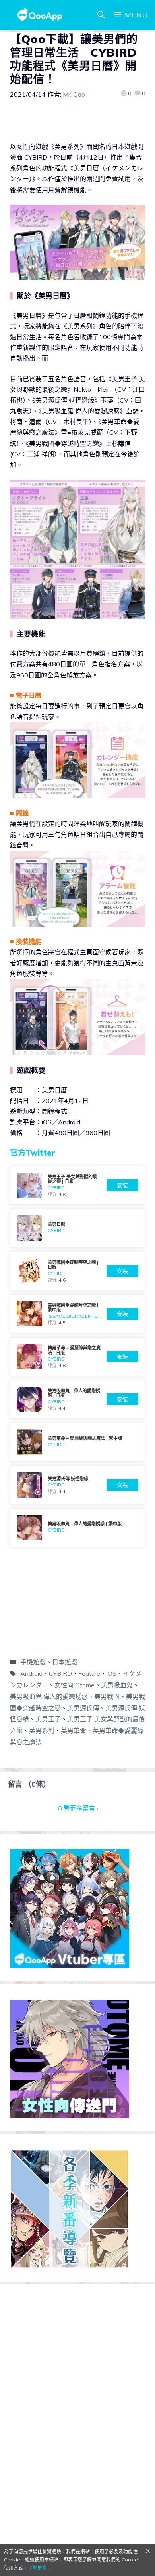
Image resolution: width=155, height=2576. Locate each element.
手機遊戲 (33, 1662)
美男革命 (74, 1731)
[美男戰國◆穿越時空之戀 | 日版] (77, 1271)
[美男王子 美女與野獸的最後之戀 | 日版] (77, 1185)
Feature (89, 1673)
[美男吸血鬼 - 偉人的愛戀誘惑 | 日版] (77, 1399)
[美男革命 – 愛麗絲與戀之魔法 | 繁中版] (77, 1442)
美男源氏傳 (83, 1708)
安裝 (122, 1185)
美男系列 (42, 1731)
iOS (111, 1673)
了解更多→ (40, 2568)
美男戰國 (107, 1696)
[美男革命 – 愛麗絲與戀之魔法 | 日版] (77, 1357)
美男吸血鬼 (117, 1685)
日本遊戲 (65, 1662)
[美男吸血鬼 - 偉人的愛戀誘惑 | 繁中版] (77, 1528)
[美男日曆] (77, 1228)
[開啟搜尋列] (101, 15)
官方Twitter (33, 1153)
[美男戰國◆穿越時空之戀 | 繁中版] (77, 1314)
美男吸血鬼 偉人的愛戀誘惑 (49, 1696)
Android (31, 1673)
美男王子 (48, 1719)
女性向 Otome (75, 1685)
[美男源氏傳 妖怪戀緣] (77, 1485)
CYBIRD (60, 1673)
